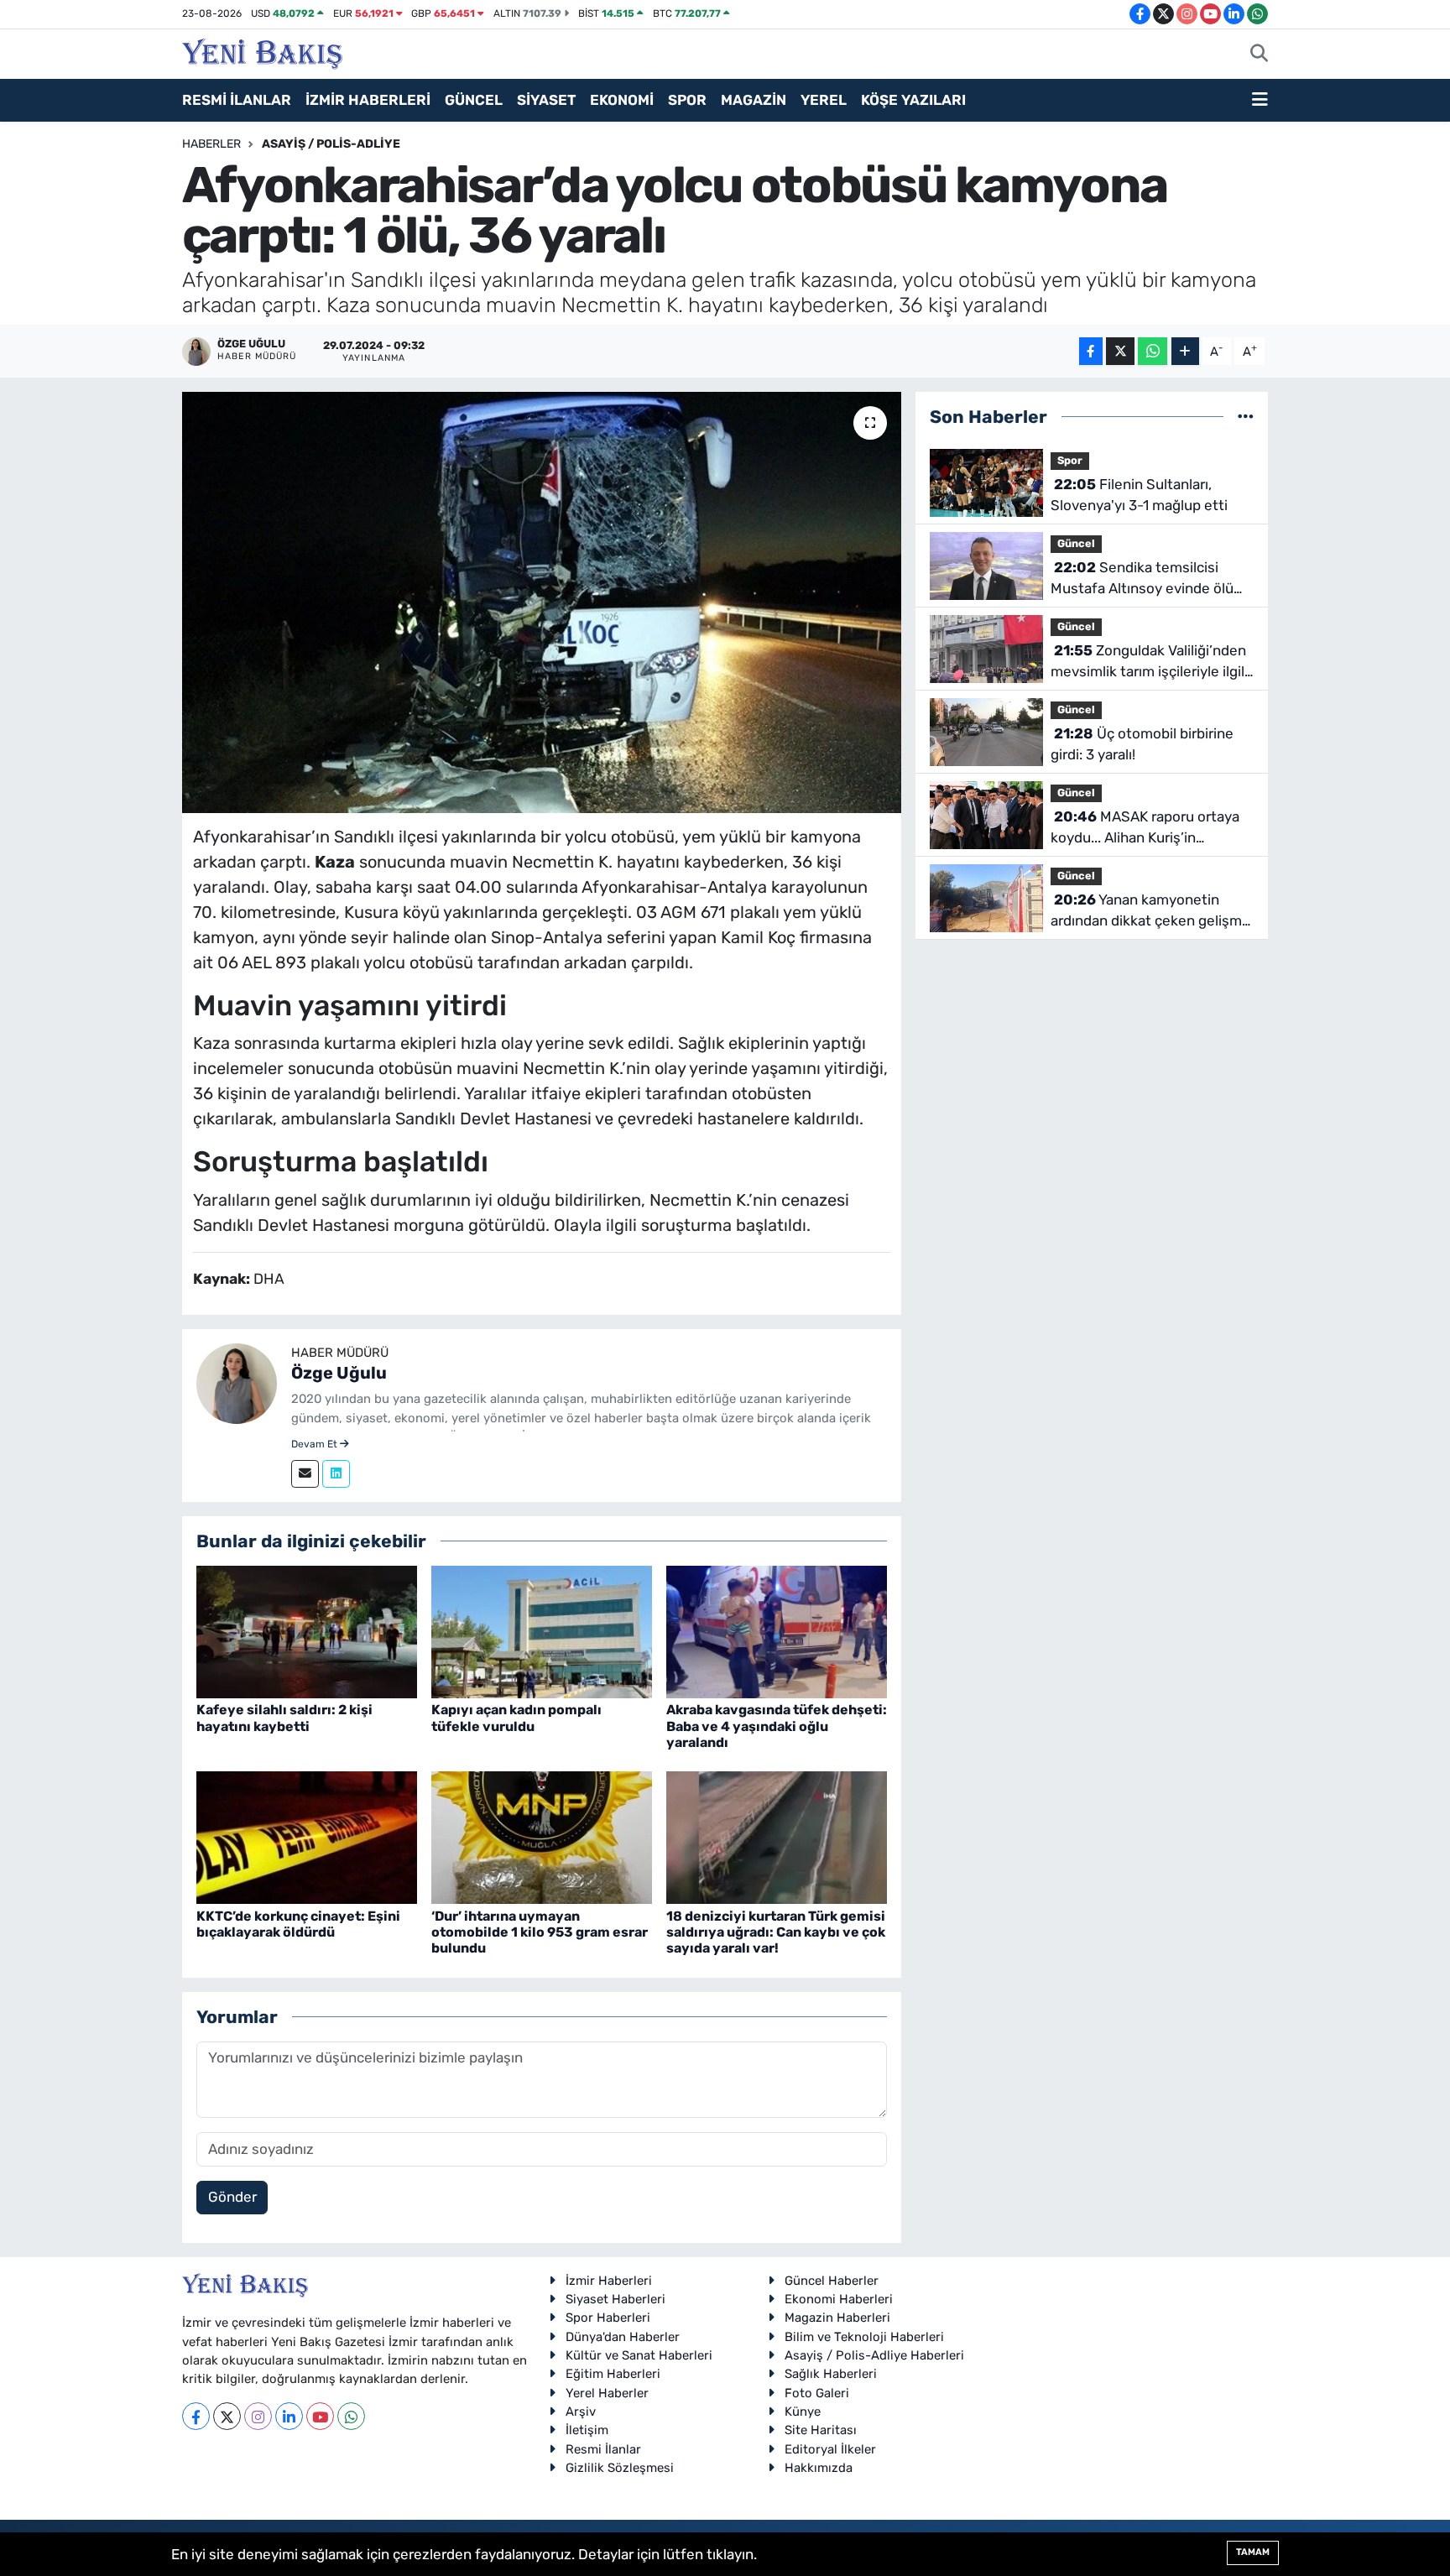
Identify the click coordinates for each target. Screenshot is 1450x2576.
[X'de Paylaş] (1120, 351)
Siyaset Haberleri (615, 2299)
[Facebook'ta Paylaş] (1091, 351)
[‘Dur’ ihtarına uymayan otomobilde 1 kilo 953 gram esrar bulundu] (542, 1837)
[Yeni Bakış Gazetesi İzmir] (262, 52)
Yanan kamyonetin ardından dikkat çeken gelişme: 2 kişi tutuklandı (1152, 912)
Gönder (232, 2197)
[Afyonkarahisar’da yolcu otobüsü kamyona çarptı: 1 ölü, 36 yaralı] (542, 602)
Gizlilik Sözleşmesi (620, 2468)
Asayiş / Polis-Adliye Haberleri (874, 2355)
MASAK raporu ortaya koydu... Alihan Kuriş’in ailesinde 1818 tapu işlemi (1145, 829)
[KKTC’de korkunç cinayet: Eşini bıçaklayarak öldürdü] (307, 1837)
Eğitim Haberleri (613, 2374)
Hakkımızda (819, 2468)
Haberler (211, 144)
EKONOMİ (622, 100)
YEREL (824, 100)
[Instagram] (258, 2416)
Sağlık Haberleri (831, 2374)
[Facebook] (196, 2416)
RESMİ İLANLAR (237, 100)
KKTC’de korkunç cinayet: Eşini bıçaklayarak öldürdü (298, 1924)
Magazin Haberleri (837, 2318)
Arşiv (581, 2412)
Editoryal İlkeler (830, 2449)
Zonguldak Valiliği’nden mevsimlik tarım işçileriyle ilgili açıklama (1149, 662)
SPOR (687, 100)
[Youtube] (320, 2416)
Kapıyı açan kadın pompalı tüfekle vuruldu (516, 1718)
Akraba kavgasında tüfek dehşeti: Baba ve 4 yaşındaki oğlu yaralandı (777, 1726)
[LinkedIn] (289, 2416)
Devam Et (316, 1444)
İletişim (587, 2430)
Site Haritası (821, 2430)
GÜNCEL (474, 100)
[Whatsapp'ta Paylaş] (1153, 351)
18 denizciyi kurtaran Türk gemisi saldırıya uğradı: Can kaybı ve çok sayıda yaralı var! (776, 1932)
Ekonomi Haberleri (839, 2299)
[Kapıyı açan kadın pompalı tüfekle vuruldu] (542, 1631)
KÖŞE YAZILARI (913, 100)
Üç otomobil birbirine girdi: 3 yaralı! (1142, 744)
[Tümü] (1246, 416)
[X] (227, 2416)
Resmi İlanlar (603, 2449)
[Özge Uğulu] (237, 1383)
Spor (1070, 460)
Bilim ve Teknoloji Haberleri (864, 2337)
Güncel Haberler (832, 2281)
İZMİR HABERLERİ (368, 100)
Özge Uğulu (339, 1373)
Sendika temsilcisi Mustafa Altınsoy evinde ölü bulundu (1142, 579)
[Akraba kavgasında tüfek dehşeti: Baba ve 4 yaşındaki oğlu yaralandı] (777, 1631)
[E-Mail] (305, 1474)
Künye (803, 2412)
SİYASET (546, 100)
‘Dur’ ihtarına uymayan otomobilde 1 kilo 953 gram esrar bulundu (540, 1932)
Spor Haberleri (608, 2318)
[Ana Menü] (1260, 101)
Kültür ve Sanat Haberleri (639, 2355)
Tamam (1253, 2552)
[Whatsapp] (351, 2416)
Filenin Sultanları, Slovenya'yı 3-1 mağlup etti (1139, 495)
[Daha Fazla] (1185, 351)
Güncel (1076, 543)
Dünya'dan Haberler (623, 2337)
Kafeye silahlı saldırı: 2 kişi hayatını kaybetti (284, 1718)
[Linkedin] (336, 1474)
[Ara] (1259, 55)
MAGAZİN (754, 100)
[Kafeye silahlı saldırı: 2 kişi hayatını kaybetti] (307, 1631)
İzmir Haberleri (609, 2281)
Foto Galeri (817, 2393)
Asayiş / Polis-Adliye (331, 144)
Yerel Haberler (607, 2393)
